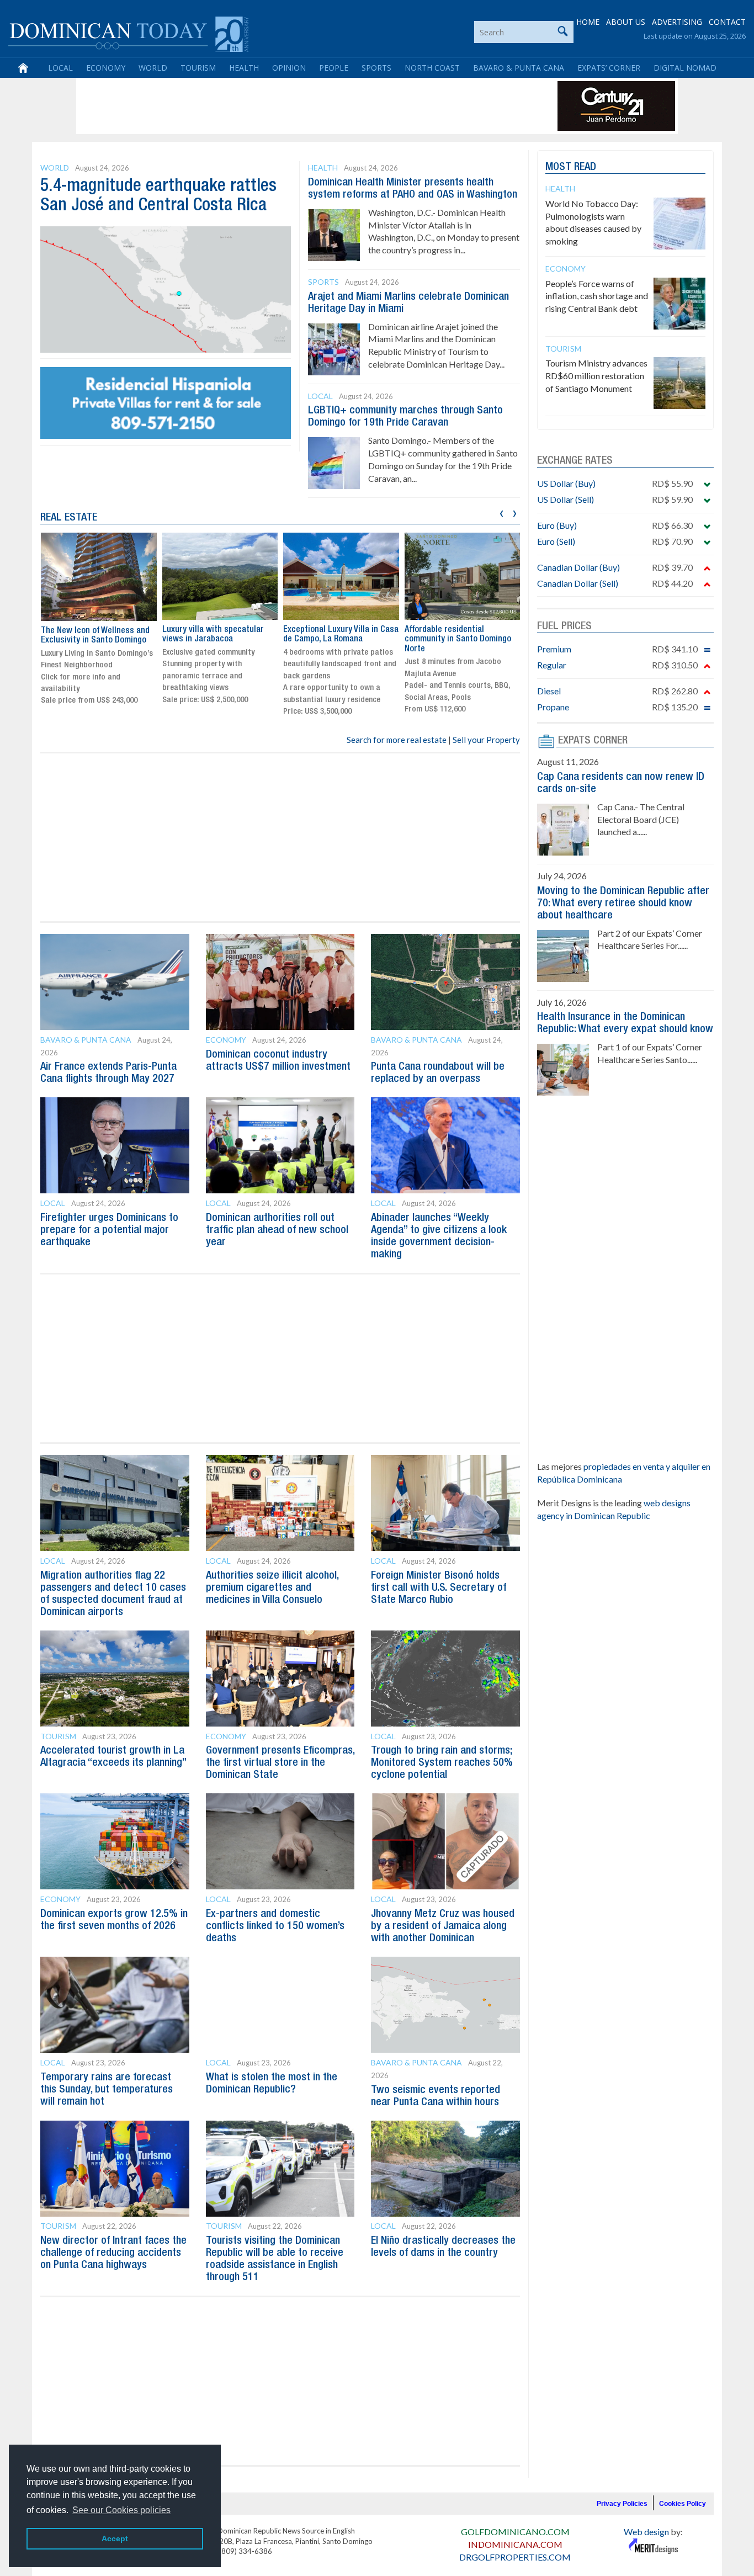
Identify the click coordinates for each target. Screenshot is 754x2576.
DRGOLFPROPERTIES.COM (515, 2557)
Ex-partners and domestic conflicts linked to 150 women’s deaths (275, 1926)
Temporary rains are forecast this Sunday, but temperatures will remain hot (107, 2090)
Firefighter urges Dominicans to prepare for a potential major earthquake (109, 1230)
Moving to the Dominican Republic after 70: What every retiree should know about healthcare (623, 904)
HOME (588, 22)
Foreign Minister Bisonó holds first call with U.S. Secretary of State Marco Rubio (439, 1588)
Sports (376, 68)
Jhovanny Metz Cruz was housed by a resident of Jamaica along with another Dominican (443, 1926)
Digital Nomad (685, 68)
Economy (106, 68)
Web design (646, 2532)
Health (244, 68)
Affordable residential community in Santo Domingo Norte (458, 639)
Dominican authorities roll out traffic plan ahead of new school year (277, 1230)
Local (60, 68)
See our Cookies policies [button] (121, 2510)
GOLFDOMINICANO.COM (515, 2532)
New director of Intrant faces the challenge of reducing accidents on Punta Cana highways (113, 2253)
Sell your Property (486, 740)
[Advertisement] (280, 106)
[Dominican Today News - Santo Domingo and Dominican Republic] (128, 33)
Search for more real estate (397, 740)
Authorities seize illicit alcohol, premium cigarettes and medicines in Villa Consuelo (272, 1588)
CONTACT (727, 22)
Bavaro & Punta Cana (519, 68)
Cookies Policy (683, 2504)
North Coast (432, 68)
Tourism (198, 68)
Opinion (289, 68)
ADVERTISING (677, 22)
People (334, 68)
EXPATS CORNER (593, 741)
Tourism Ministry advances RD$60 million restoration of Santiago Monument (596, 376)
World (153, 68)
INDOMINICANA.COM (515, 2544)
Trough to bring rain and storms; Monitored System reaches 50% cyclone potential (442, 1763)
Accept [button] (115, 2538)
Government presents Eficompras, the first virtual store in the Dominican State (280, 1763)
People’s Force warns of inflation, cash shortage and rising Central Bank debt (597, 296)
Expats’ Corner (609, 68)
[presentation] (501, 512)
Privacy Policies (622, 2504)
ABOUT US (626, 22)
